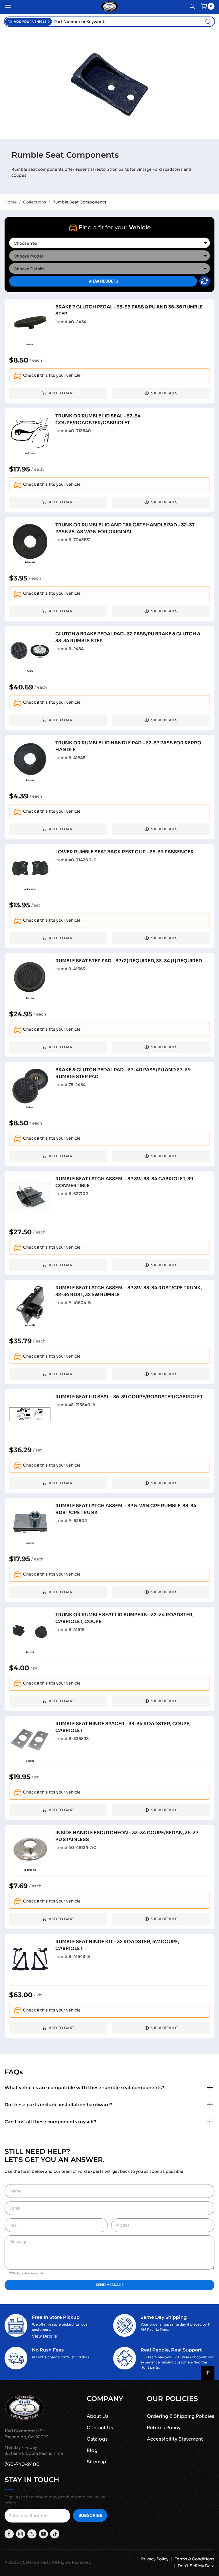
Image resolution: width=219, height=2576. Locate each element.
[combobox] (133, 22)
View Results (103, 281)
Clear (205, 281)
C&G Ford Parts (35, 2562)
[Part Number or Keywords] (208, 22)
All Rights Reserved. (72, 2562)
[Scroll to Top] (208, 2373)
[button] (29, 22)
